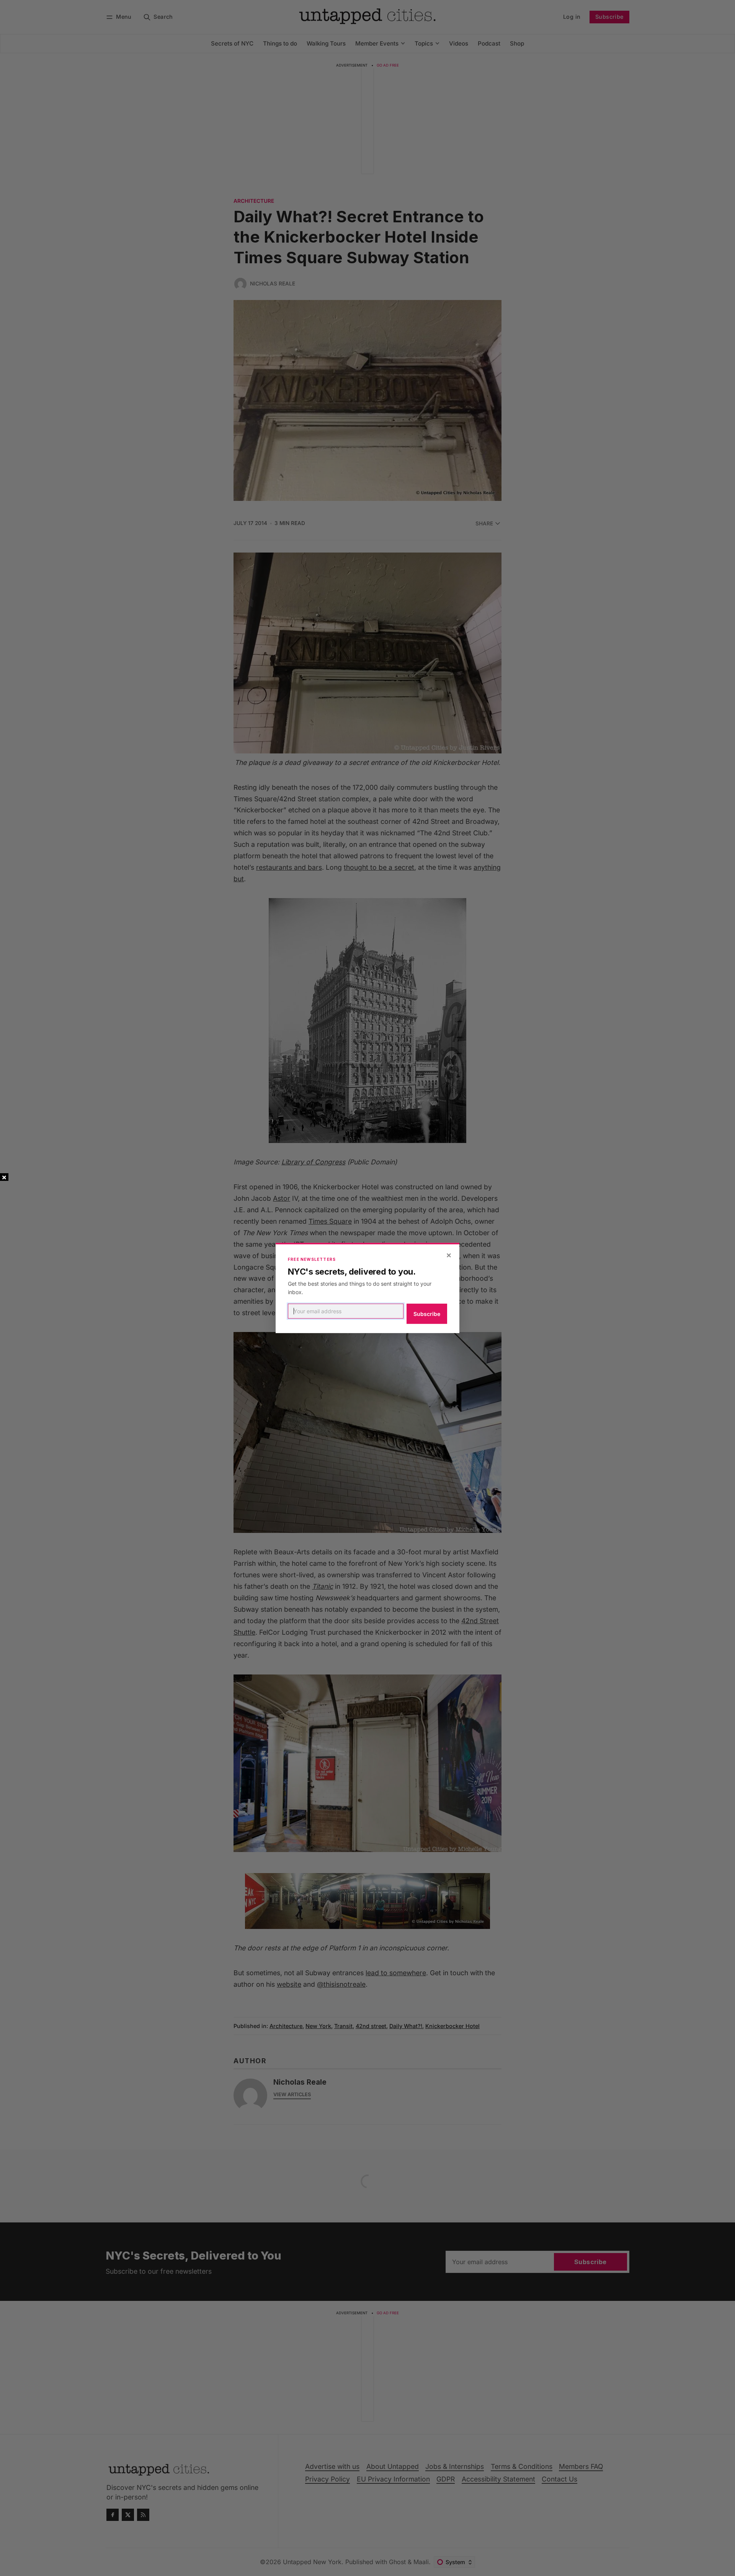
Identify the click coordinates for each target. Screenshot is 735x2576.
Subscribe (427, 1314)
